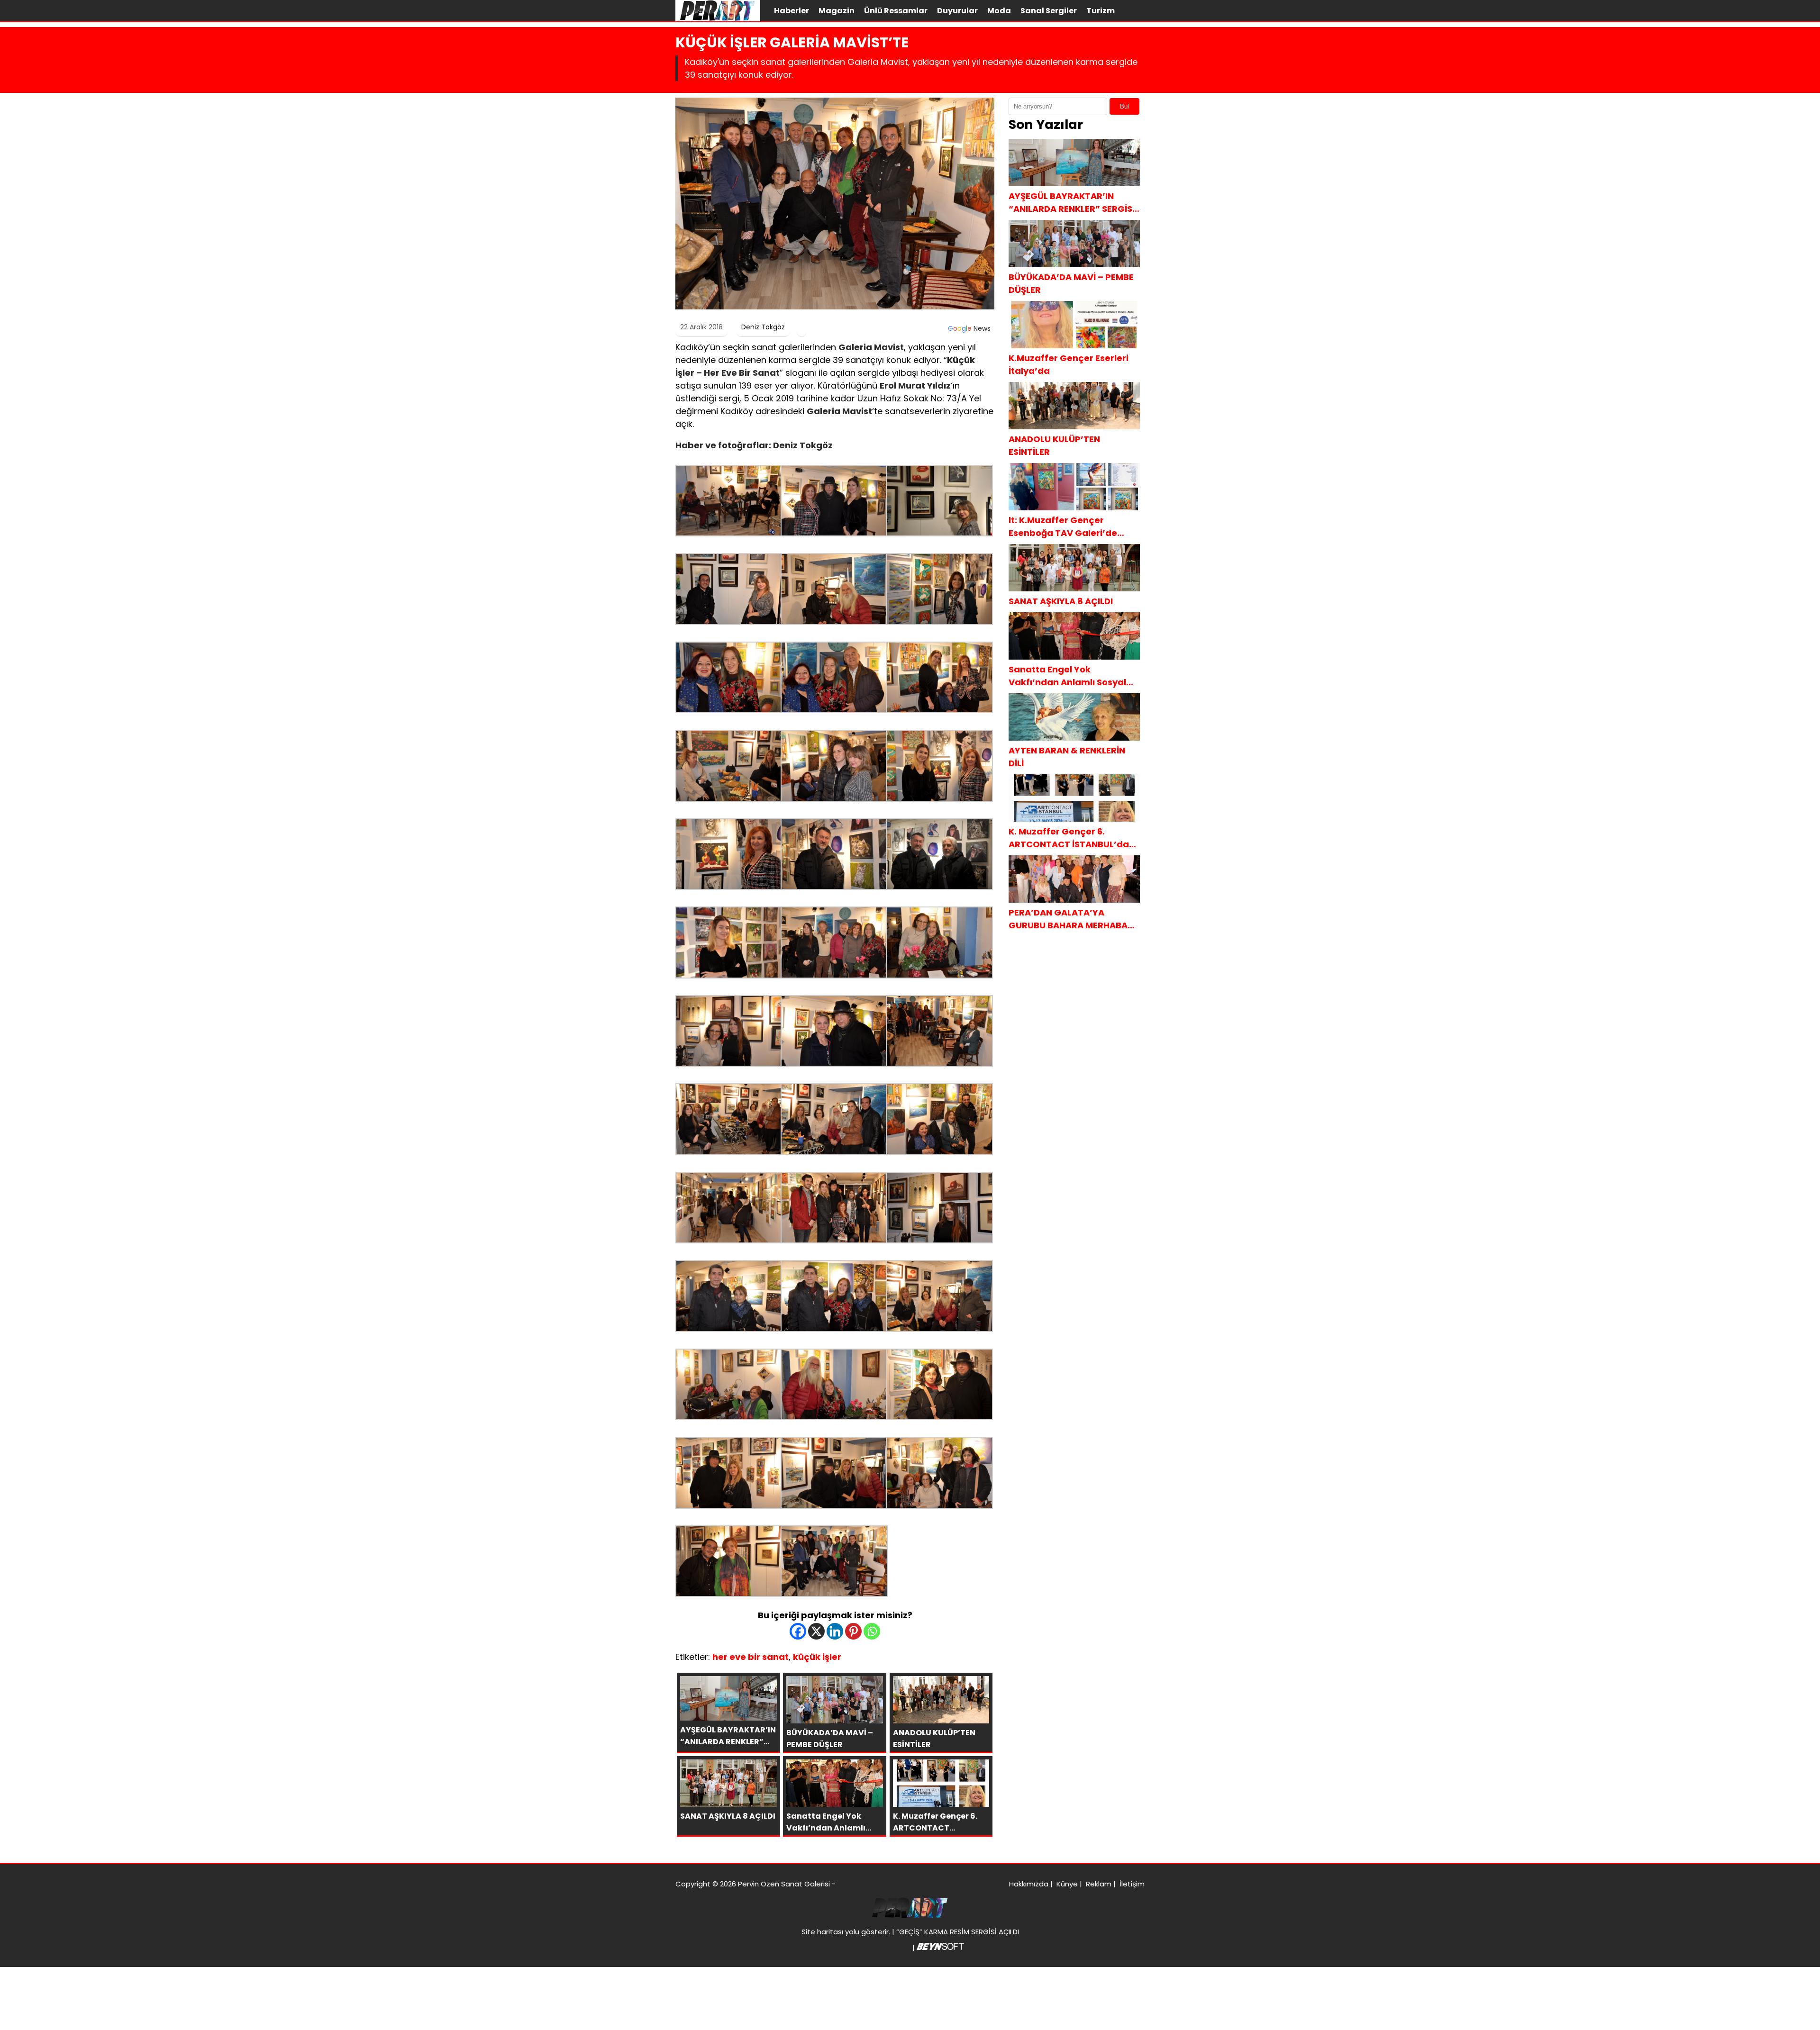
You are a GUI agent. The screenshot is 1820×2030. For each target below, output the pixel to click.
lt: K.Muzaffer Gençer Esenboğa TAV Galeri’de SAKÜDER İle (1063, 527)
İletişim (1132, 1884)
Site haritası (822, 1932)
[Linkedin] (835, 1631)
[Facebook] (798, 1631)
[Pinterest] (853, 1631)
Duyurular (957, 11)
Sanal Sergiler (1049, 11)
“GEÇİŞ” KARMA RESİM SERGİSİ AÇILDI (958, 1932)
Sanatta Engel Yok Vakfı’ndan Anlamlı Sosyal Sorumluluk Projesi (1067, 676)
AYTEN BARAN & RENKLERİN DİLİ (1067, 757)
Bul (1124, 106)
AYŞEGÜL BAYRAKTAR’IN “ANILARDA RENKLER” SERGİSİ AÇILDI (1072, 203)
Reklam (1099, 1884)
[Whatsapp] (872, 1631)
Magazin (837, 11)
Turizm (1101, 11)
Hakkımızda (1029, 1884)
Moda (999, 11)
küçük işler (817, 1657)
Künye (1067, 1884)
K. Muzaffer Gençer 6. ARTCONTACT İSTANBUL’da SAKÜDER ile (1069, 838)
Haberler (792, 11)
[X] (816, 1631)
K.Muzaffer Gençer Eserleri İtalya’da (1069, 364)
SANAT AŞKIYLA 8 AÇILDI (1061, 601)
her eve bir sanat (751, 1657)
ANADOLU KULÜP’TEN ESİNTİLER (1054, 445)
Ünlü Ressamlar (896, 11)
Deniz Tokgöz (763, 327)
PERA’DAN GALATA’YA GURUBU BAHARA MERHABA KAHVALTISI (1068, 919)
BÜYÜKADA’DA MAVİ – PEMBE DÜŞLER (1071, 283)
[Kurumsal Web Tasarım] (940, 1947)
